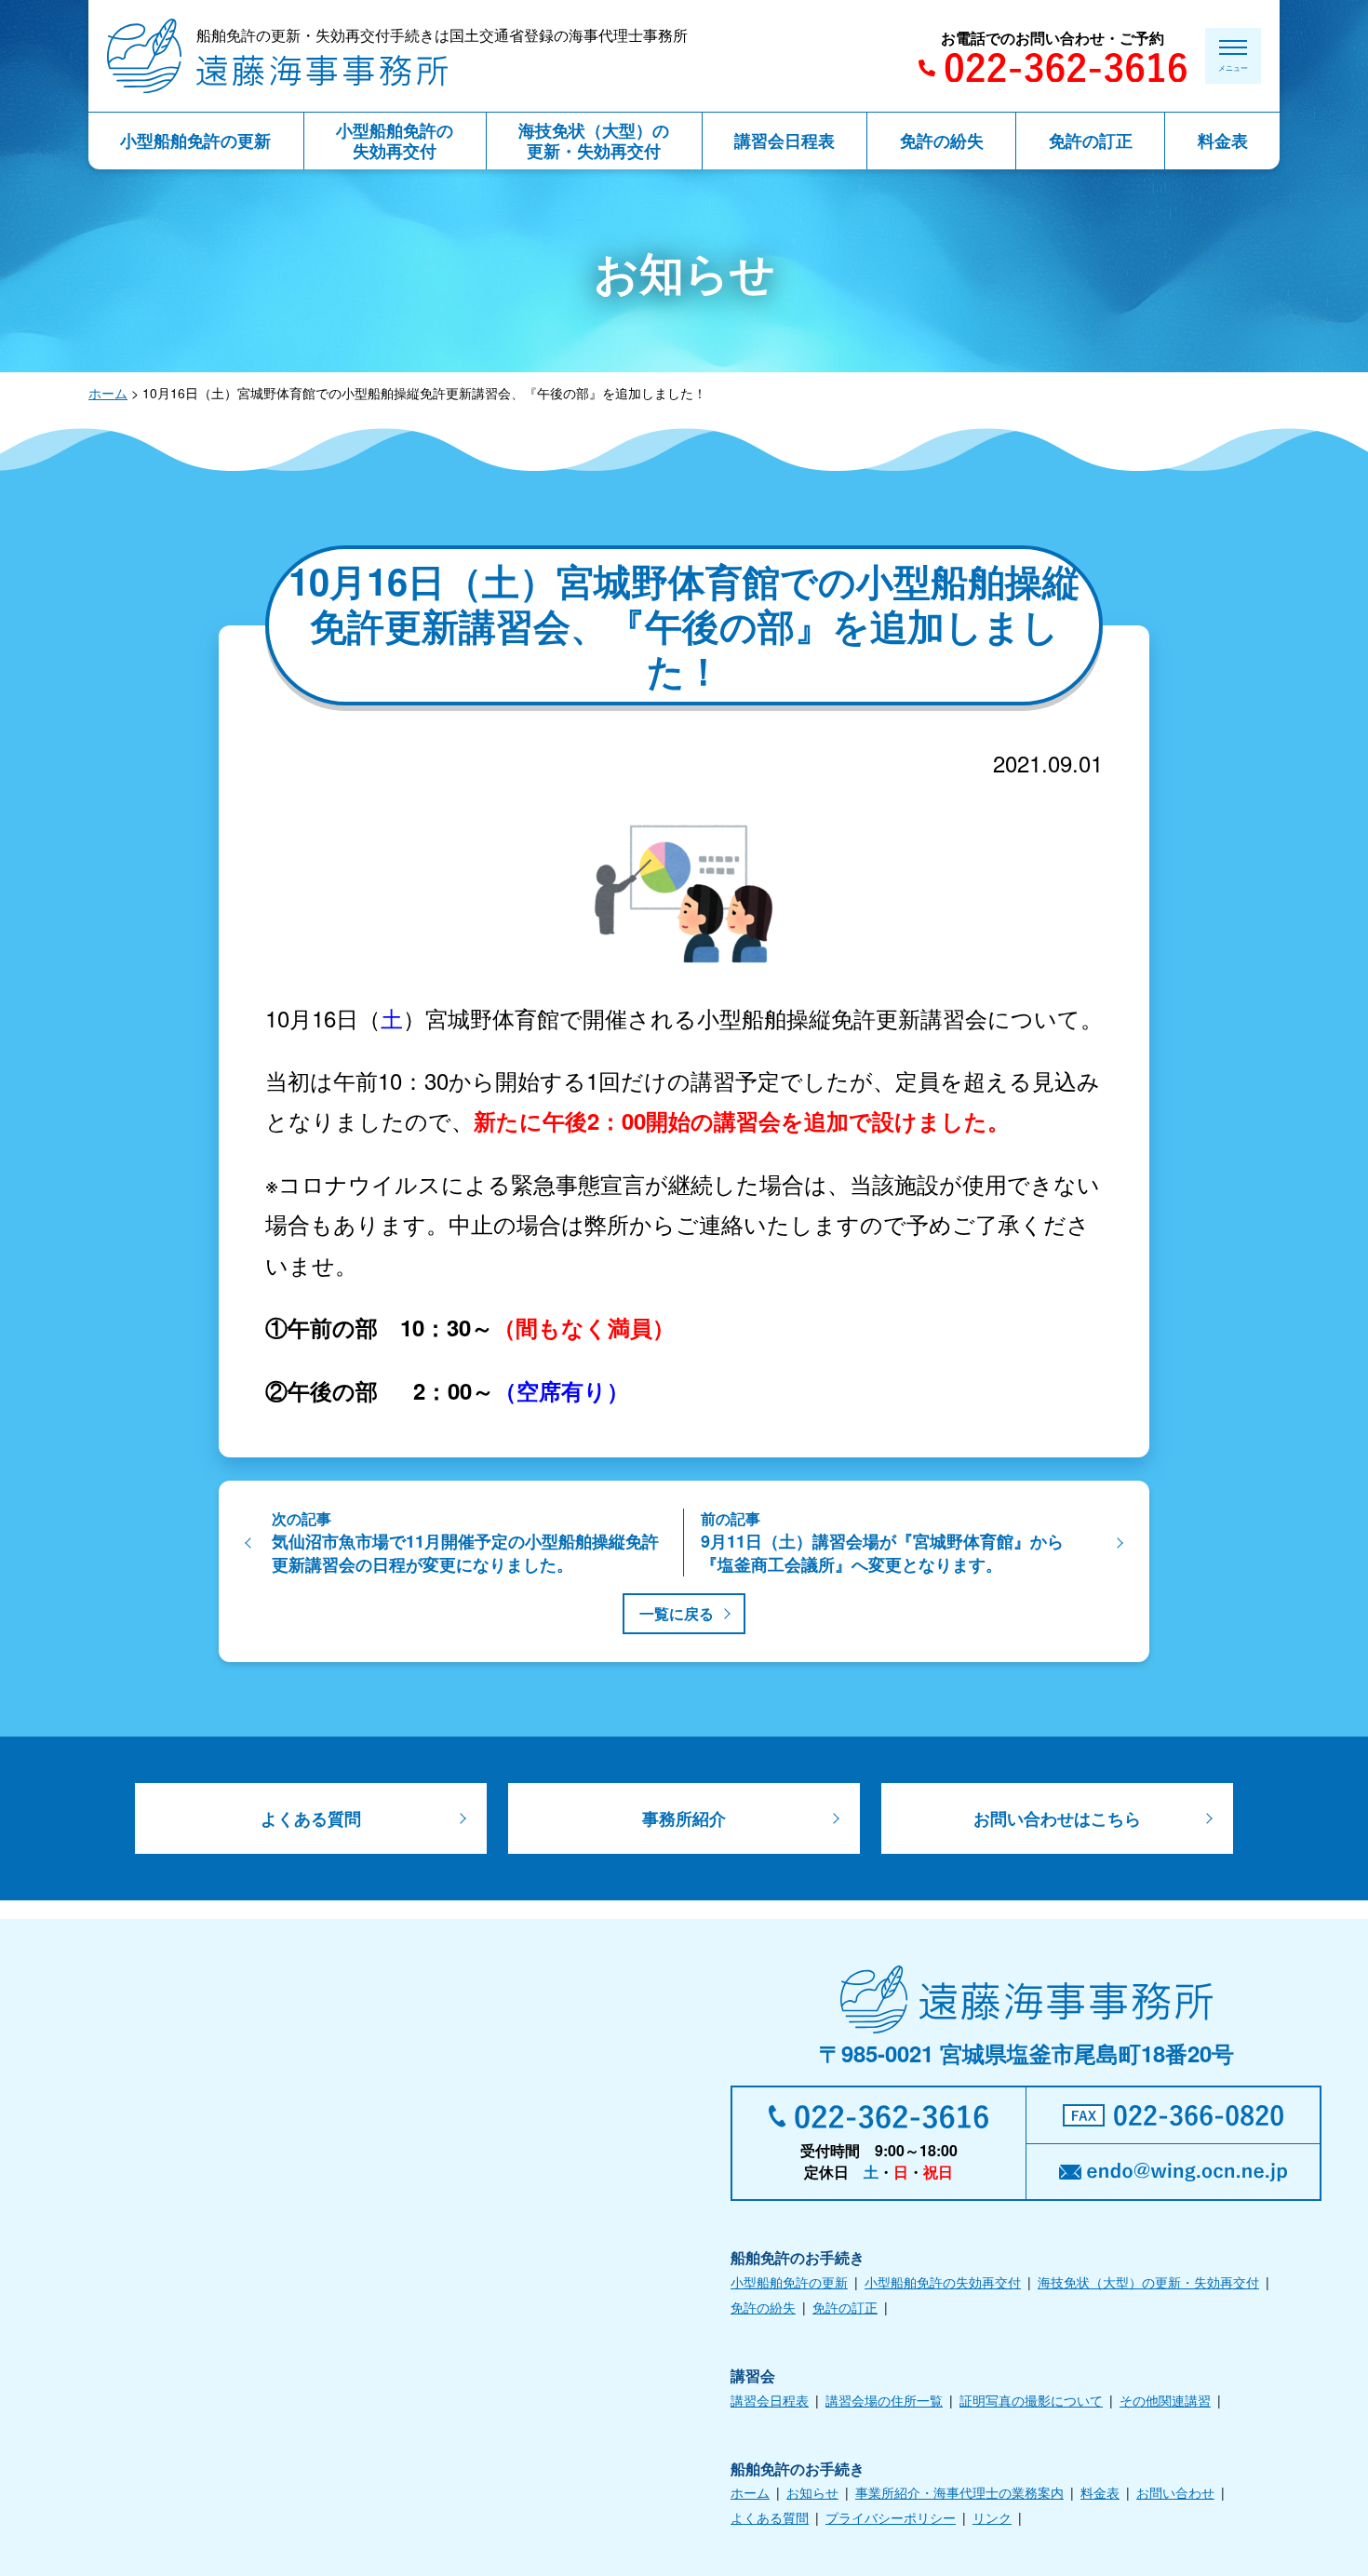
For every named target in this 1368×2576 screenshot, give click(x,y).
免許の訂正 (845, 2307)
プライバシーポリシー (891, 2517)
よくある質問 (311, 1818)
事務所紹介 (684, 1818)
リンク (992, 2517)
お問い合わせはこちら (1057, 1818)
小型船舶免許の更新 (789, 2282)
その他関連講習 (1165, 2400)
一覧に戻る (677, 1613)
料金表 (1100, 2492)
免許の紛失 (763, 2307)
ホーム (108, 393)
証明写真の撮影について (1031, 2400)
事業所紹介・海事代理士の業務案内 (959, 2492)
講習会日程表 (770, 2400)
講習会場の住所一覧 (884, 2400)
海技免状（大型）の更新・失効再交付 (1148, 2282)
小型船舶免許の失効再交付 (943, 2282)
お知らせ (812, 2492)
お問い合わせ (1175, 2492)
